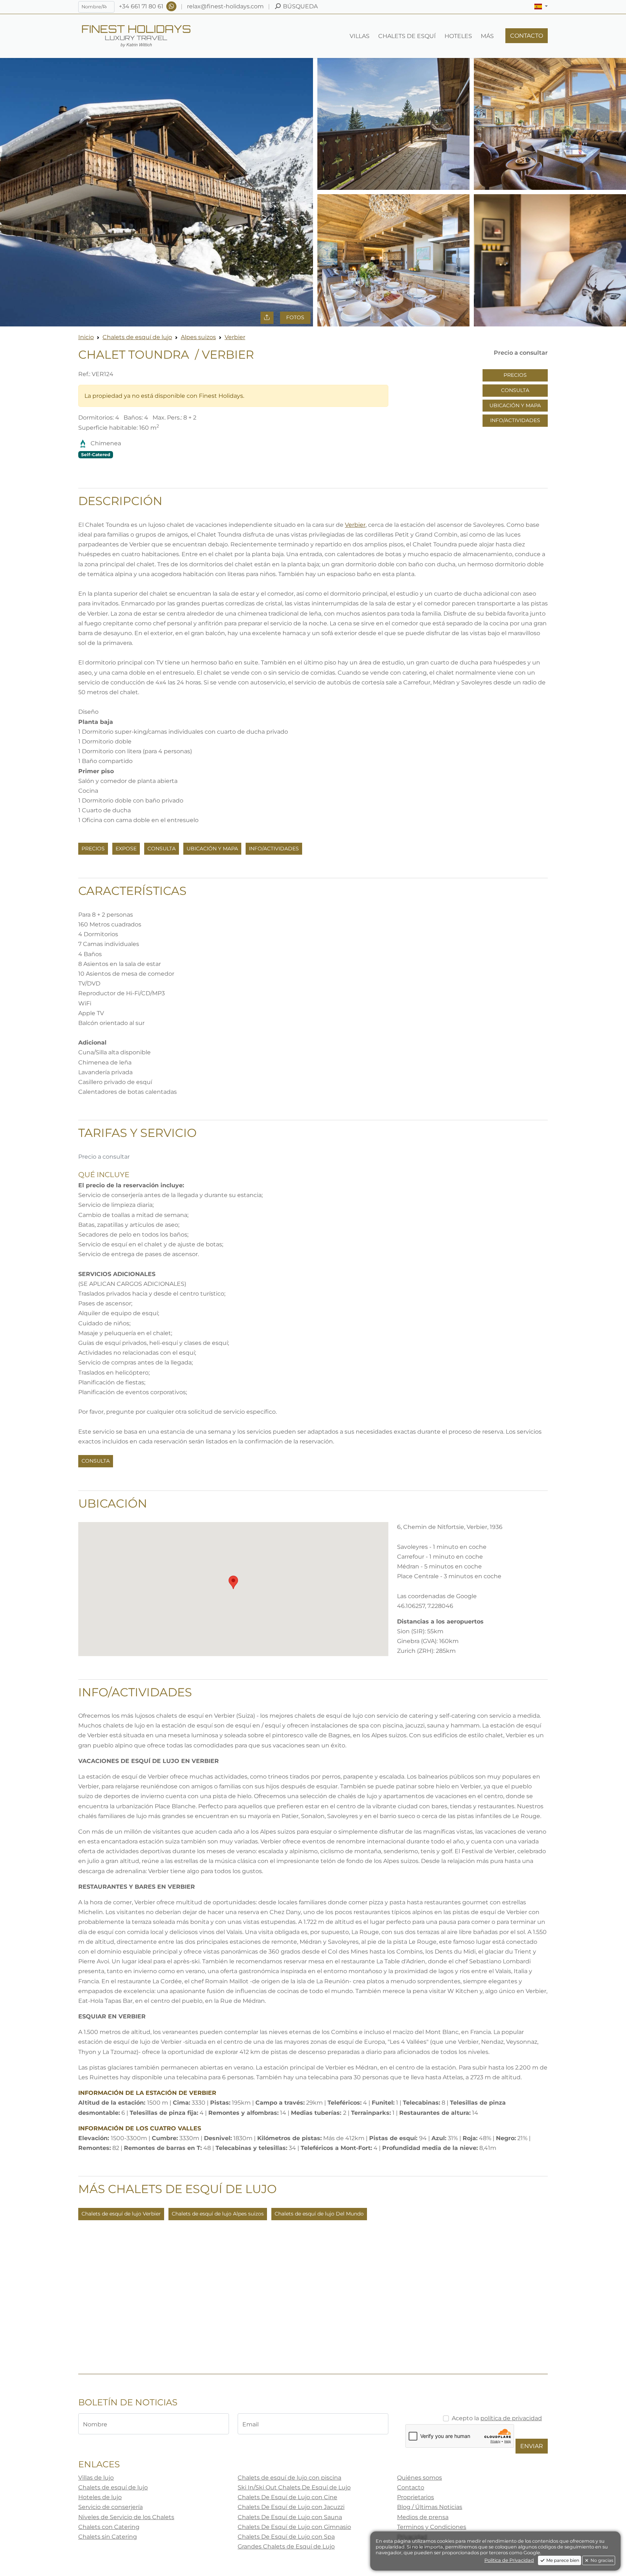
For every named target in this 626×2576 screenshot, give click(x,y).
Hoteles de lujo (100, 2497)
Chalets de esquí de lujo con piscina (289, 2478)
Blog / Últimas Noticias (430, 2507)
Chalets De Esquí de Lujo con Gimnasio (294, 2527)
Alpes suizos (198, 337)
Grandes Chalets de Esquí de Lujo (286, 2546)
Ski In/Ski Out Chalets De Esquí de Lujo (294, 2487)
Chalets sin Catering (108, 2537)
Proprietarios (416, 2497)
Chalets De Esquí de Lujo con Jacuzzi (291, 2507)
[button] (541, 7)
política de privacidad (511, 2418)
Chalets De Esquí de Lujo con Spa (286, 2537)
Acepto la (497, 2418)
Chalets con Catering (109, 2527)
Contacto (411, 2487)
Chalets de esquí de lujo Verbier (121, 2214)
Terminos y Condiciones (432, 2527)
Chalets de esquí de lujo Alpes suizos (218, 2214)
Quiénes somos (420, 2478)
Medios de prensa (423, 2517)
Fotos (295, 317)
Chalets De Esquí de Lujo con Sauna (290, 2517)
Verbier (235, 337)
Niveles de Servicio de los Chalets (126, 2517)
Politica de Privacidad (509, 2560)
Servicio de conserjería (110, 2507)
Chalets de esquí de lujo (137, 337)
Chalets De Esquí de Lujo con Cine (287, 2497)
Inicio (86, 337)
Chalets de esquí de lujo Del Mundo (319, 2214)
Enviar (532, 2446)
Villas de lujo (96, 2478)
